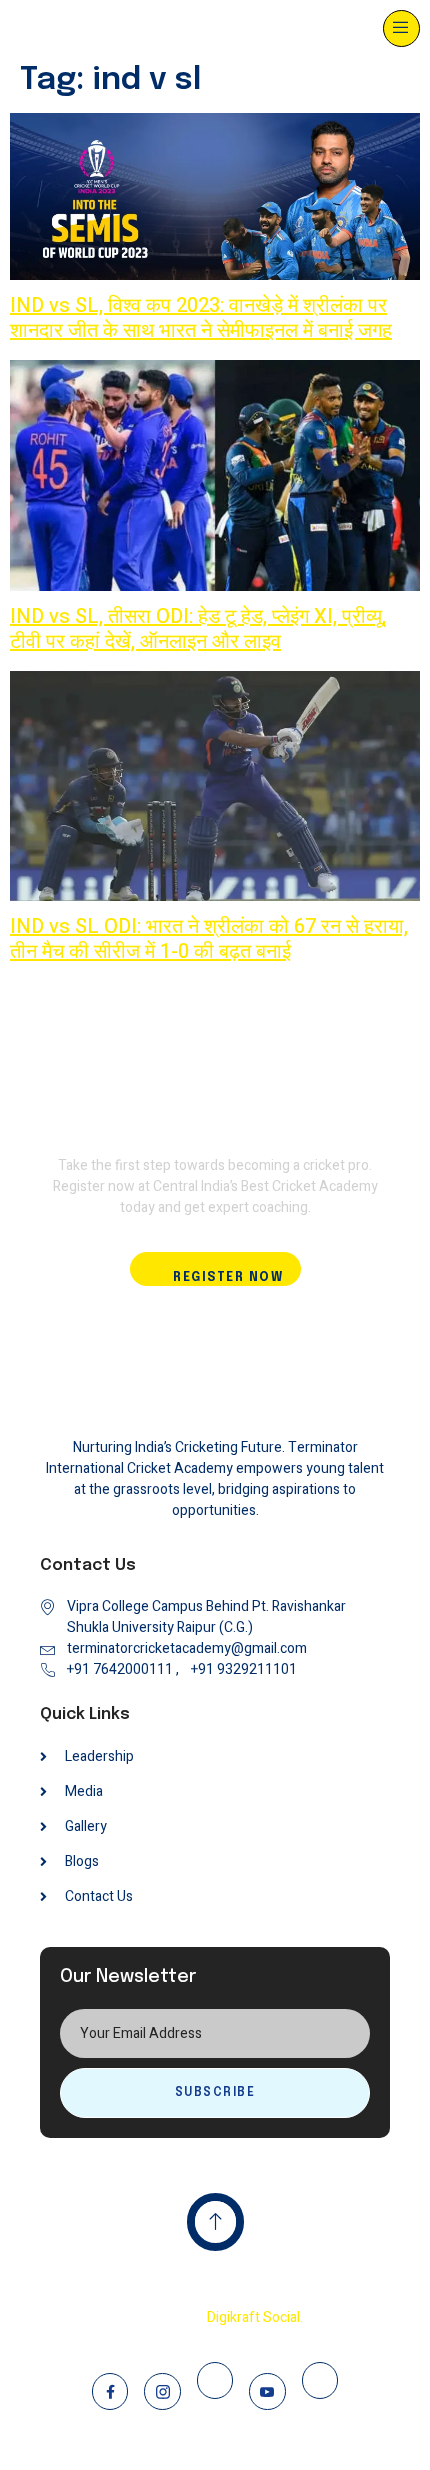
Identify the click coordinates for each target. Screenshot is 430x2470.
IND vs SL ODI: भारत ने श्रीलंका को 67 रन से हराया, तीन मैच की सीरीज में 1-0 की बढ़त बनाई (209, 939)
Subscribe (215, 2093)
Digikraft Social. (255, 2317)
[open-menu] (402, 28)
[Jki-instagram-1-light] (162, 2391)
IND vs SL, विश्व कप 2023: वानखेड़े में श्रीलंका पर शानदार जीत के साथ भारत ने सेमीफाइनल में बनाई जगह (201, 318)
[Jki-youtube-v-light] (267, 2391)
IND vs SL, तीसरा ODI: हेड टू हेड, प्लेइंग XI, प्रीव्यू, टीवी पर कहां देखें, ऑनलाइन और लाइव (198, 629)
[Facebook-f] (110, 2391)
